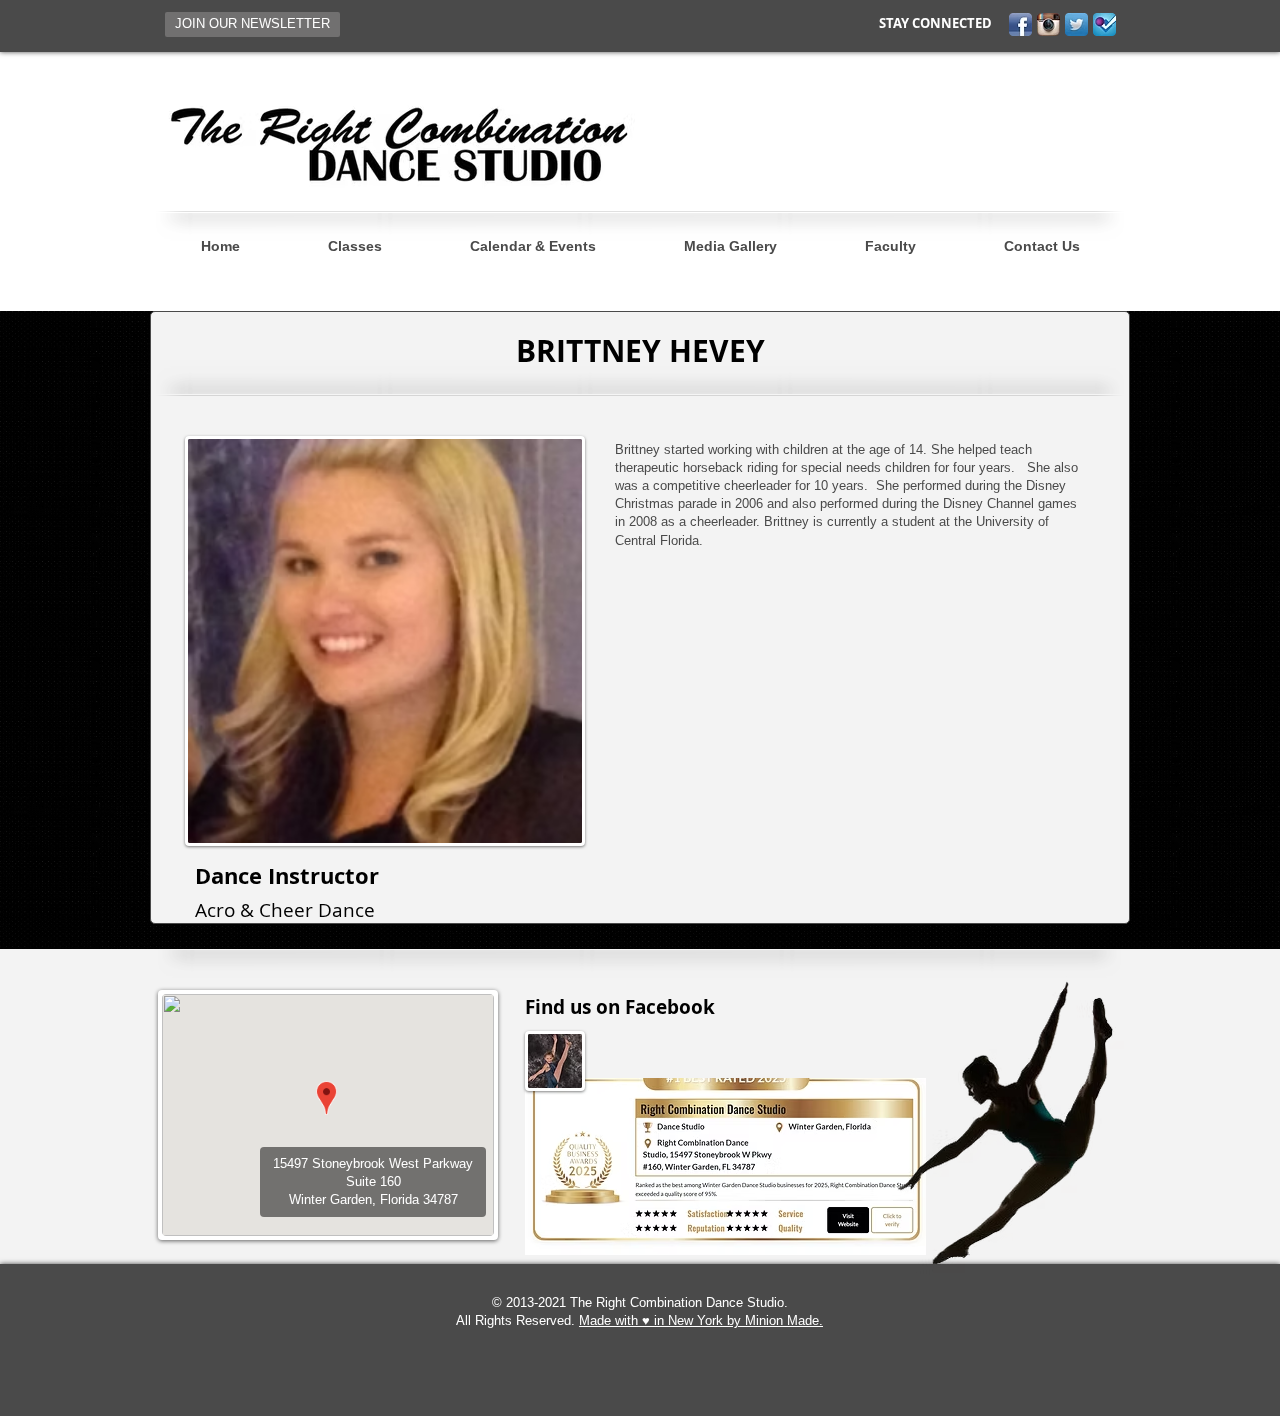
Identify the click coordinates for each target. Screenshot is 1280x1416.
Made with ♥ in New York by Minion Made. (701, 1320)
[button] (252, 24)
